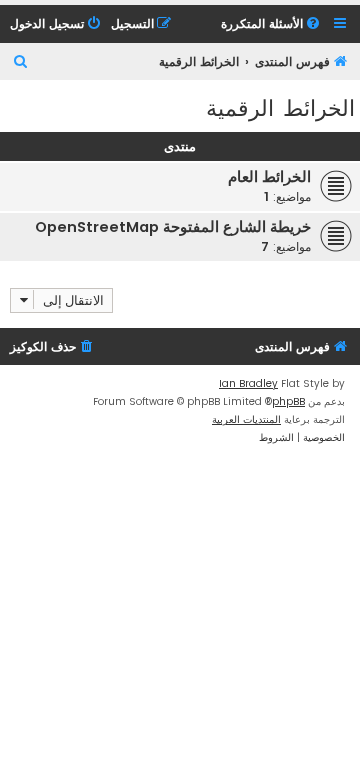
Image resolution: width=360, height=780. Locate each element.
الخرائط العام (269, 177)
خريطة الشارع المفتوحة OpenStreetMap (173, 227)
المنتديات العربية (246, 419)
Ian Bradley (248, 383)
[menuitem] (272, 24)
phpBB (288, 401)
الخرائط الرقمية (280, 106)
